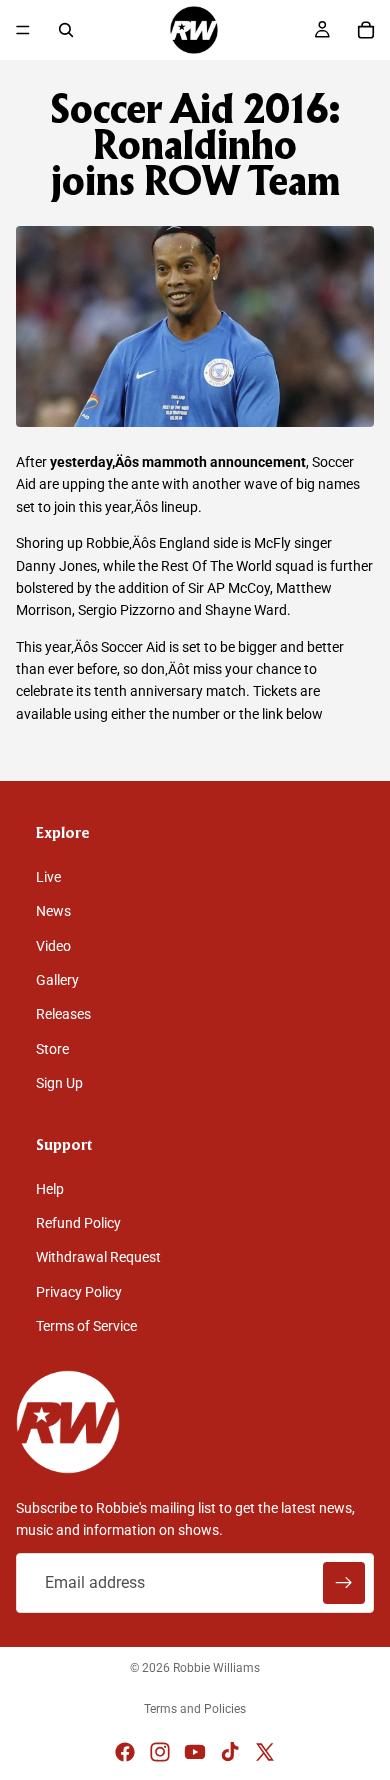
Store (52, 1049)
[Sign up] (344, 1583)
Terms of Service (86, 1327)
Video (53, 946)
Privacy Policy (79, 1292)
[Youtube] (195, 1752)
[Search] (66, 30)
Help (50, 1189)
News (53, 912)
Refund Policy (78, 1224)
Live (48, 877)
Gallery (57, 980)
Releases (63, 1015)
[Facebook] (125, 1752)
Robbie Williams (216, 1668)
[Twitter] (265, 1752)
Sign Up (59, 1084)
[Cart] (366, 30)
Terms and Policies (195, 1709)
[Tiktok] (230, 1752)
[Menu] (23, 30)
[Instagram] (160, 1752)
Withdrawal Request (98, 1258)
